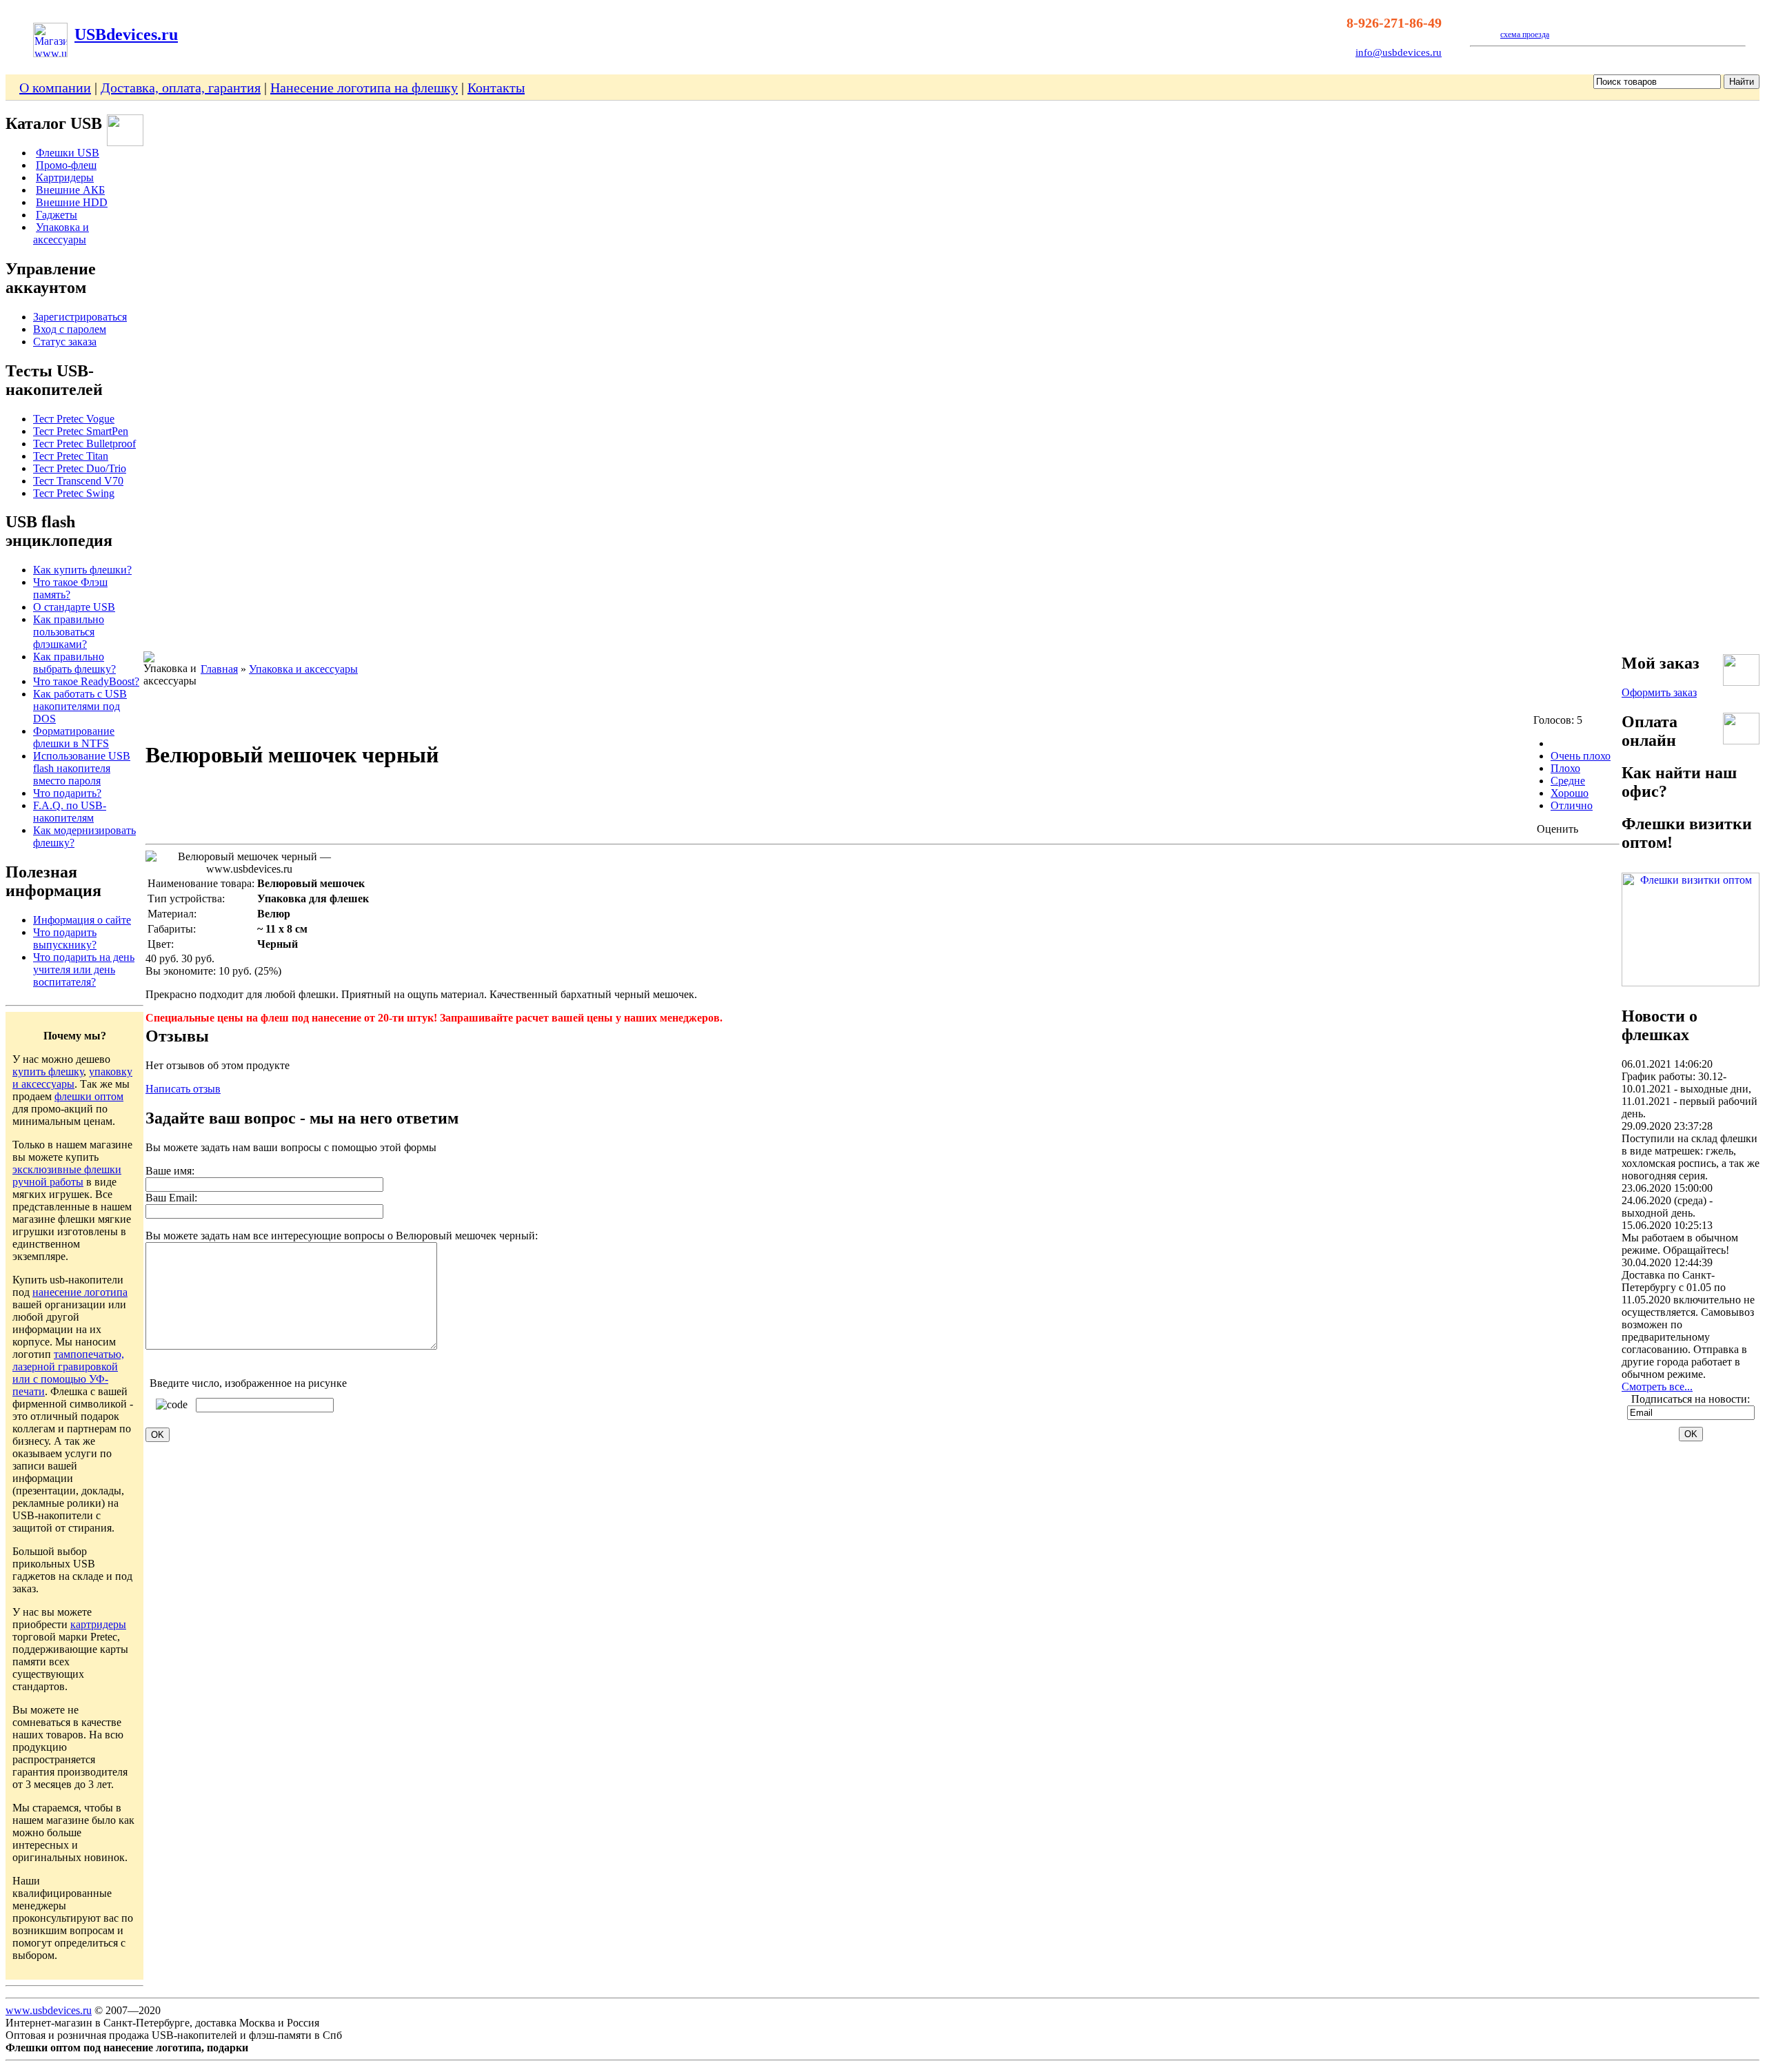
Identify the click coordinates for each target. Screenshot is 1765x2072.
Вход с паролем (70, 329)
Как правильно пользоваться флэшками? (69, 632)
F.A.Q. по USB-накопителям (70, 812)
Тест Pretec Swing (74, 493)
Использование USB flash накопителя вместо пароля (82, 768)
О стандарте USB (74, 607)
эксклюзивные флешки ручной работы (67, 1176)
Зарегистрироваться (80, 317)
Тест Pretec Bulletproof (84, 444)
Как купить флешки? (82, 570)
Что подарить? (67, 793)
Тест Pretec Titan (71, 456)
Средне (1568, 781)
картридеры (98, 1624)
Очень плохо (1581, 756)
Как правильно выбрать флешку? (74, 663)
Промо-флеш (66, 165)
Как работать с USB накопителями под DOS (80, 706)
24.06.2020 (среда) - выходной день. (1667, 1207)
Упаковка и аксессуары (61, 233)
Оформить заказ (1659, 692)
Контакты (496, 88)
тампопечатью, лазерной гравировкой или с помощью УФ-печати (68, 1373)
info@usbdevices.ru (1399, 52)
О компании (55, 88)
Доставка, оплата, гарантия (181, 88)
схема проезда (1525, 34)
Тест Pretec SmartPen (81, 431)
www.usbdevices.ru (49, 2010)
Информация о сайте (82, 920)
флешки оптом (89, 1096)
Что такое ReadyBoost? (86, 681)
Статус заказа (65, 342)
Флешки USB (68, 153)
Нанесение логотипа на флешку (364, 88)
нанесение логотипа (80, 1292)
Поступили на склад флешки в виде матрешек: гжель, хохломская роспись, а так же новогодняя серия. (1691, 1157)
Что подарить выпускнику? (65, 938)
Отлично (1572, 805)
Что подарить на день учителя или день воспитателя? (84, 969)
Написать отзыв (183, 1089)
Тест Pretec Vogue (74, 419)
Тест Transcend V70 (78, 481)
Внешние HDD (72, 202)
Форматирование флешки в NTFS (74, 737)
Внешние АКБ (70, 190)
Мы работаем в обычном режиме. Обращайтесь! (1680, 1244)
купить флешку (48, 1071)
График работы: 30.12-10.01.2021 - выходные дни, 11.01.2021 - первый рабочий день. (1690, 1095)
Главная (219, 669)
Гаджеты (57, 215)
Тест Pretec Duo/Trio (80, 468)
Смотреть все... (1657, 1387)
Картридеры (65, 177)
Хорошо (1570, 793)
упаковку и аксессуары (72, 1078)
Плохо (1565, 768)
